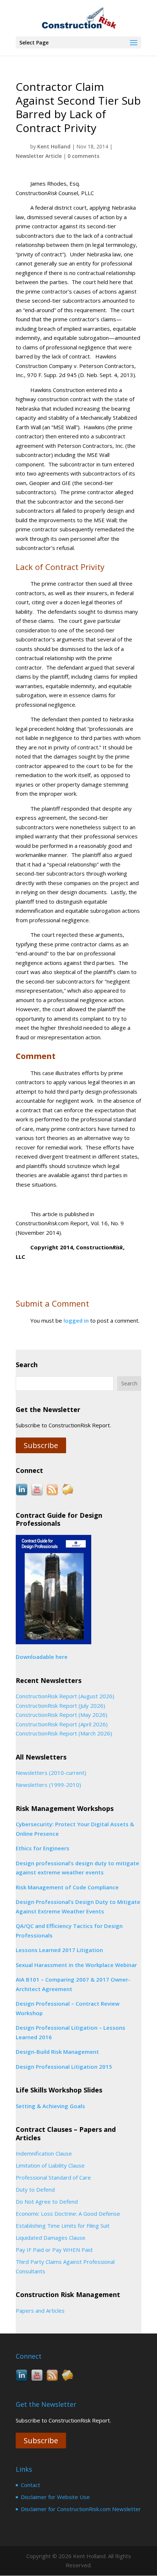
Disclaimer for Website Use (55, 2497)
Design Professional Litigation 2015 (64, 2067)
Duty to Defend (35, 2189)
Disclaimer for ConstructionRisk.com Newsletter (81, 2509)
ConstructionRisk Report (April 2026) (62, 1724)
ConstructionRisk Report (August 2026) (65, 1696)
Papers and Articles (40, 2311)
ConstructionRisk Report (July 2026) (60, 1706)
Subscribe (41, 1445)
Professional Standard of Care (53, 2177)
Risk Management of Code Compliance (67, 1887)
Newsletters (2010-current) (51, 1773)
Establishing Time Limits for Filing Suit (63, 2226)
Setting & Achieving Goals (50, 2106)
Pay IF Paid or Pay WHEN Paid (54, 2250)
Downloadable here (42, 1657)
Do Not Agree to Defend (47, 2201)
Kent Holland (54, 146)
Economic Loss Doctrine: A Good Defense (68, 2214)
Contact (30, 2485)
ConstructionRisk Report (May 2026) (62, 1715)
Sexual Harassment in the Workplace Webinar (76, 1965)
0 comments (83, 156)
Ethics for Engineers (43, 1848)
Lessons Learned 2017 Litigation (59, 1950)
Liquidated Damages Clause (51, 2238)
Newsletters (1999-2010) (48, 1785)
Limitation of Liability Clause (50, 2165)
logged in (76, 1320)
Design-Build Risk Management (57, 2052)
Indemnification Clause (44, 2153)
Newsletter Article (39, 156)
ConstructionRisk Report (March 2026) (64, 1733)
